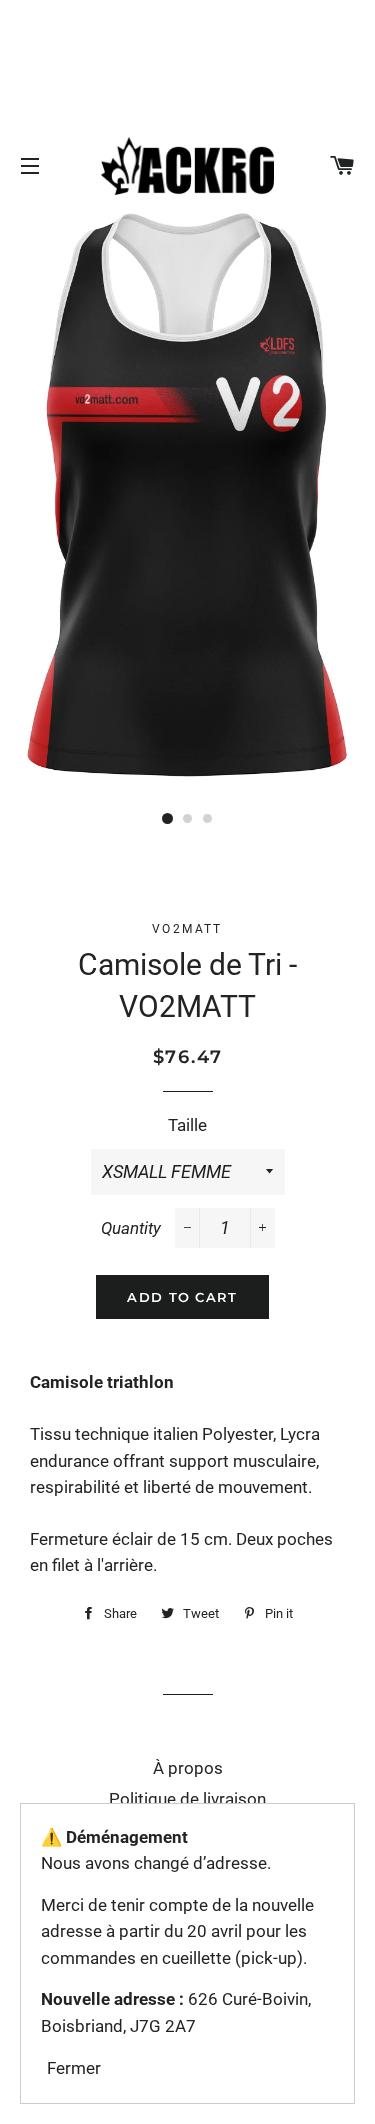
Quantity (131, 1228)
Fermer (74, 2068)
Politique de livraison (187, 1799)
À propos (188, 1768)
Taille (187, 1125)
